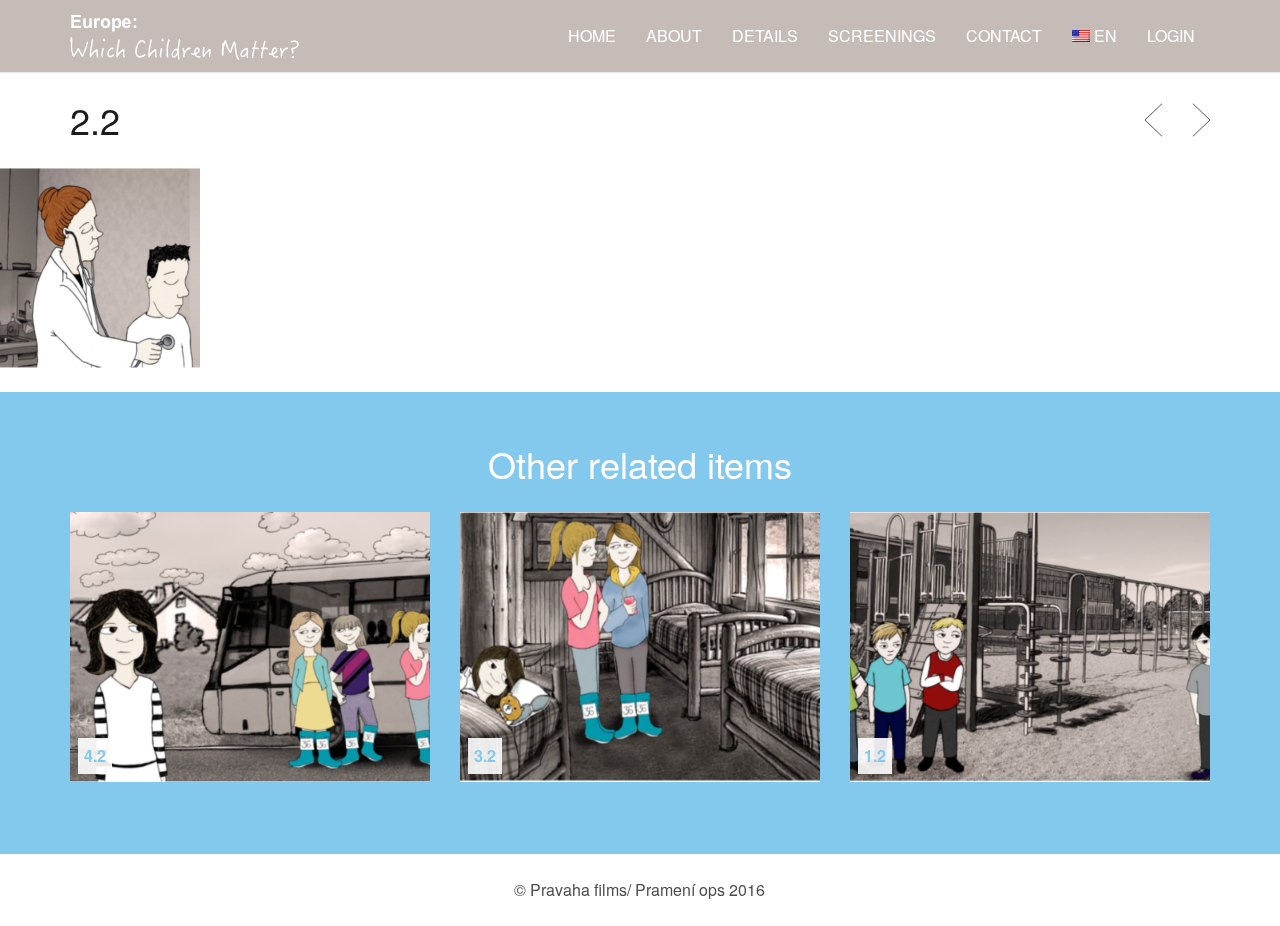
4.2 (95, 755)
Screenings (882, 35)
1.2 (875, 755)
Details (765, 35)
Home (592, 35)
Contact (1004, 35)
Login (1171, 35)
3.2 (485, 755)
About (674, 35)
